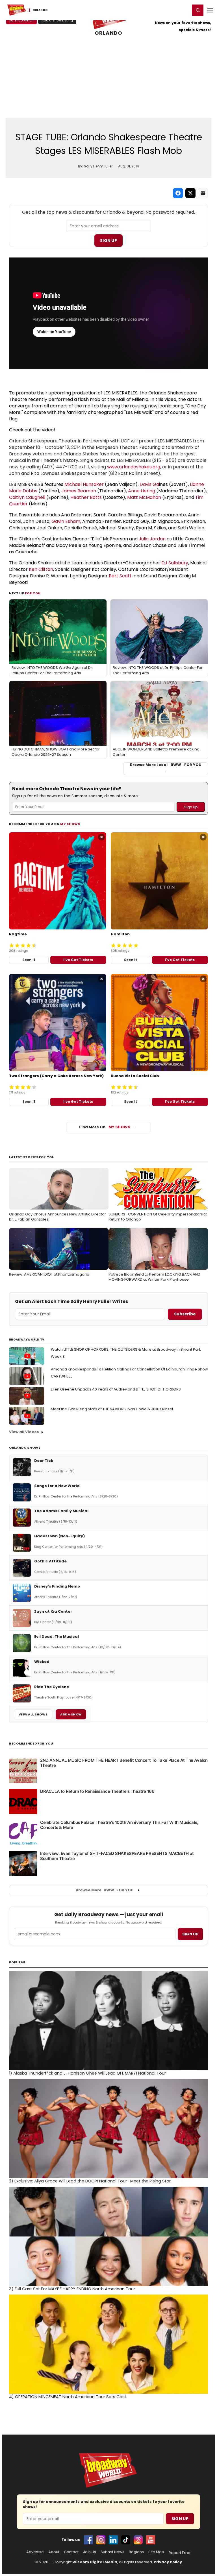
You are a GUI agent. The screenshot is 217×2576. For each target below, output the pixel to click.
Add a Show (71, 1714)
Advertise (35, 2552)
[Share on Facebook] (178, 193)
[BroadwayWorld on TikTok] (126, 2540)
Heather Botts (86, 497)
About (54, 2552)
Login (184, 10)
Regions (136, 2552)
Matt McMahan (144, 497)
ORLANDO (108, 33)
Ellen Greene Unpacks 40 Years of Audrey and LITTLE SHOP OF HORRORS (116, 1389)
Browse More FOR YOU (105, 1890)
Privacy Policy (168, 2562)
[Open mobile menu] (210, 10)
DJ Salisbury (175, 563)
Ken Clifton (41, 569)
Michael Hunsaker (84, 484)
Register (168, 10)
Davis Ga (149, 484)
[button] (198, 10)
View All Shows (33, 1714)
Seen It (29, 960)
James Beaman (79, 491)
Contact (71, 2552)
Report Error (180, 2553)
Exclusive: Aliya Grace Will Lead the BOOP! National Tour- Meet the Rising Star (90, 2181)
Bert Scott (120, 576)
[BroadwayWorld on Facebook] (88, 2540)
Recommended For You (31, 1744)
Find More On (105, 1127)
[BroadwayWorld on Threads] (138, 2540)
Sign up (190, 1934)
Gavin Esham (66, 521)
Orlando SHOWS (25, 1448)
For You (33, 593)
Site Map (156, 2552)
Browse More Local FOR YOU (166, 765)
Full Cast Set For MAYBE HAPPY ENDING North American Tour (72, 2289)
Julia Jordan (152, 539)
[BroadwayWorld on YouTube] (151, 2540)
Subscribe (185, 1314)
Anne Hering (142, 491)
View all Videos (24, 1432)
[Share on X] (190, 193)
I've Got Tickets (78, 960)
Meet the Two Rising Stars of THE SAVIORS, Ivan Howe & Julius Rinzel (112, 1409)
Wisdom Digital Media (95, 2562)
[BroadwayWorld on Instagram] (101, 2540)
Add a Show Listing (57, 20)
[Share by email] (203, 193)
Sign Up (108, 241)
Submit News (112, 2552)
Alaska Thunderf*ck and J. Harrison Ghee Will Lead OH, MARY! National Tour (87, 2073)
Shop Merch (24, 20)
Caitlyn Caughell (27, 497)
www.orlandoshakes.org (134, 467)
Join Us (90, 2552)
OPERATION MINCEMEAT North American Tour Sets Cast (68, 2397)
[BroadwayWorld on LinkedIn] (113, 2540)
